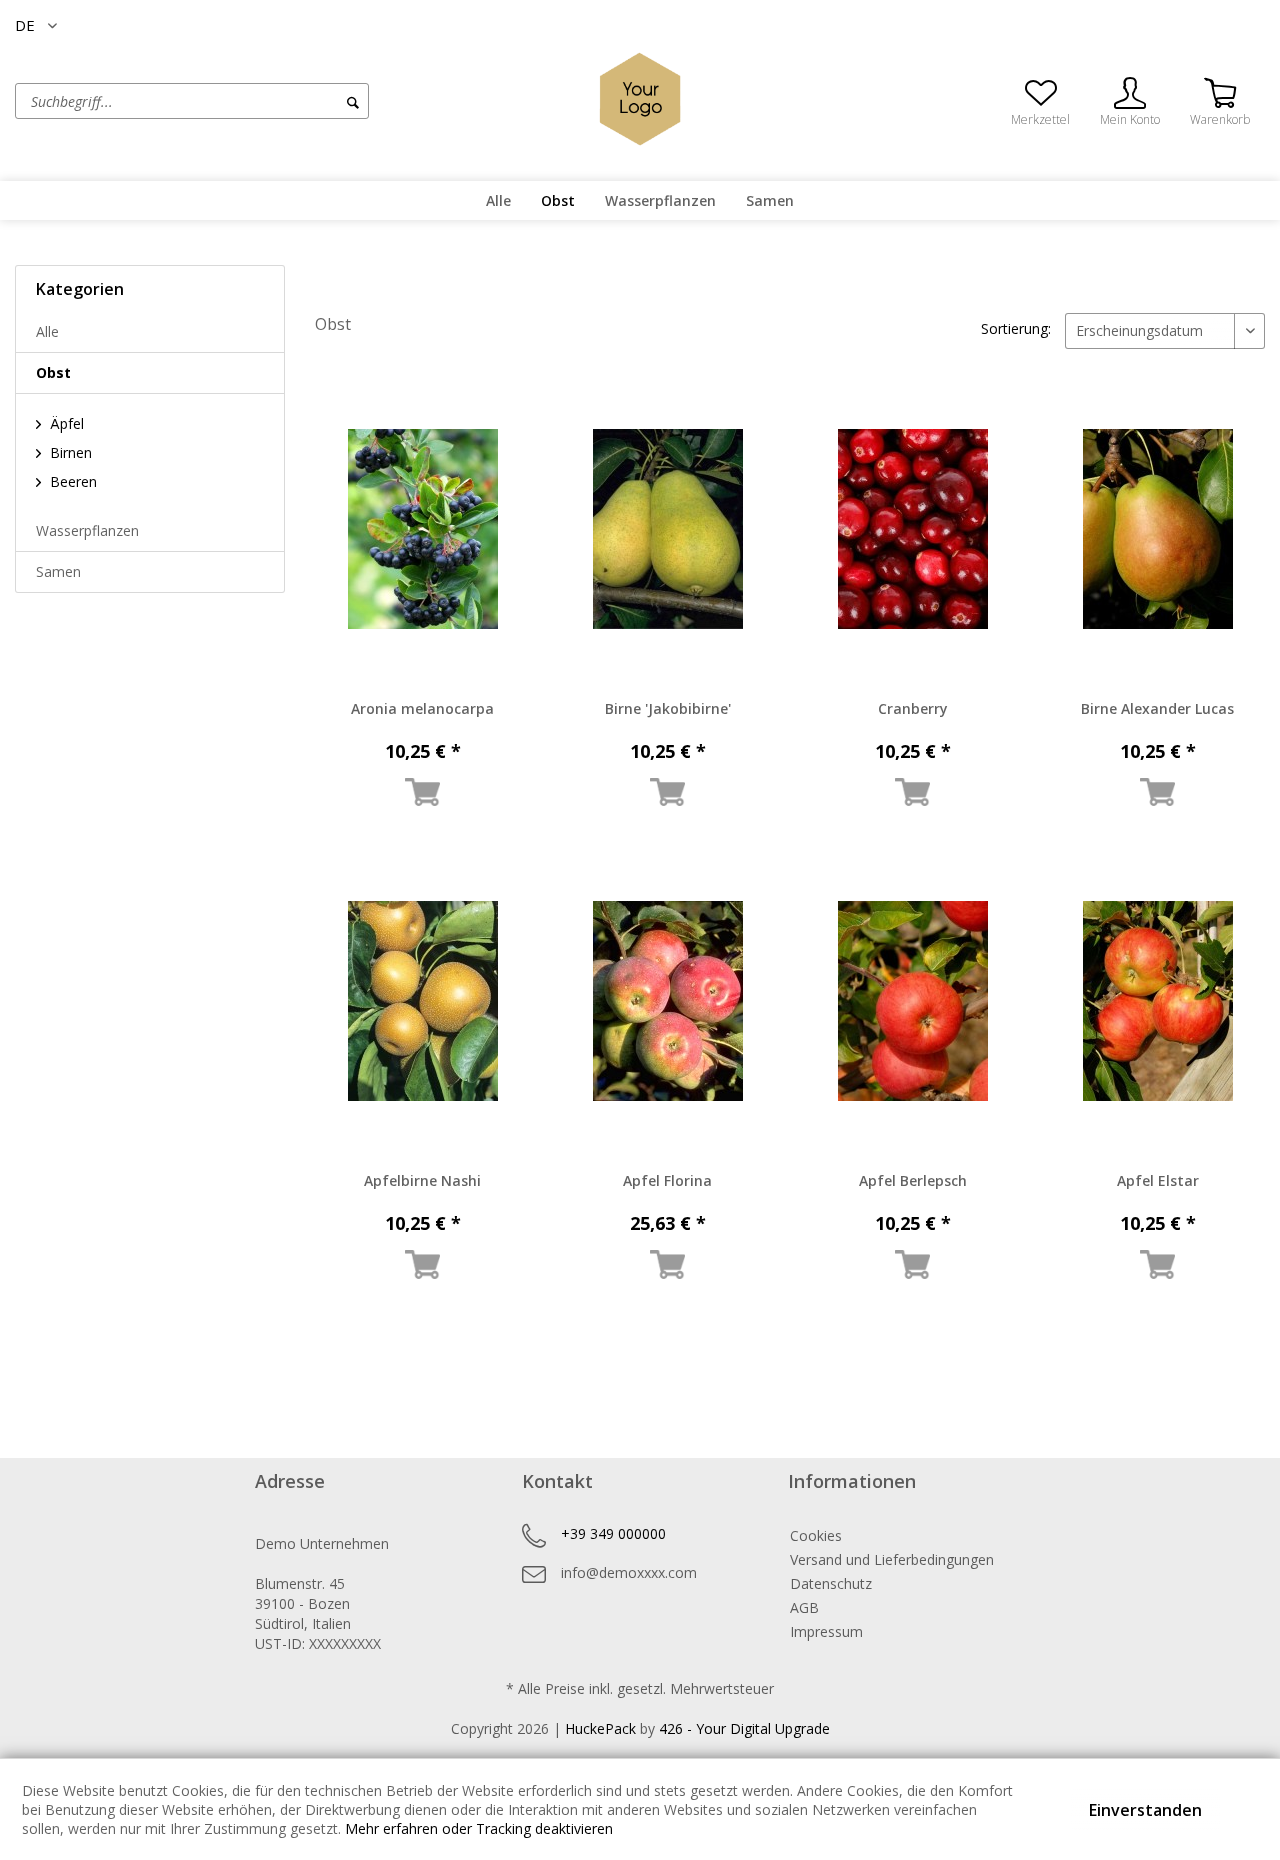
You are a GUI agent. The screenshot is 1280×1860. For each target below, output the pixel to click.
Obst (53, 372)
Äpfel (65, 423)
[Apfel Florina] (667, 1001)
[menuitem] (267, 101)
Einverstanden (1145, 1810)
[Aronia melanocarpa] (422, 529)
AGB (804, 1607)
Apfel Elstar (1158, 1180)
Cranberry (913, 708)
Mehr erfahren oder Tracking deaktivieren (479, 1828)
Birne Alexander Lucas (1157, 708)
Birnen (69, 452)
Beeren (71, 481)
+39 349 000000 (613, 1533)
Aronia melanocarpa (422, 708)
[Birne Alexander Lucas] (1157, 529)
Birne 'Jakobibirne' (668, 708)
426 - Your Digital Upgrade (744, 1728)
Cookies (816, 1535)
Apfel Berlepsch (913, 1180)
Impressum (826, 1631)
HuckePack (600, 1728)
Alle (47, 331)
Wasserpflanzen (87, 530)
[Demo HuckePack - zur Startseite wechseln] (640, 99)
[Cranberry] (912, 529)
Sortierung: (1016, 328)
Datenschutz (831, 1583)
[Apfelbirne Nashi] (422, 1001)
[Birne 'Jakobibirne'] (667, 529)
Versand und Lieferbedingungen (892, 1559)
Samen (58, 571)
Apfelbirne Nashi (422, 1180)
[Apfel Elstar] (1157, 1001)
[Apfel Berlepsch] (912, 1001)
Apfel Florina (667, 1180)
